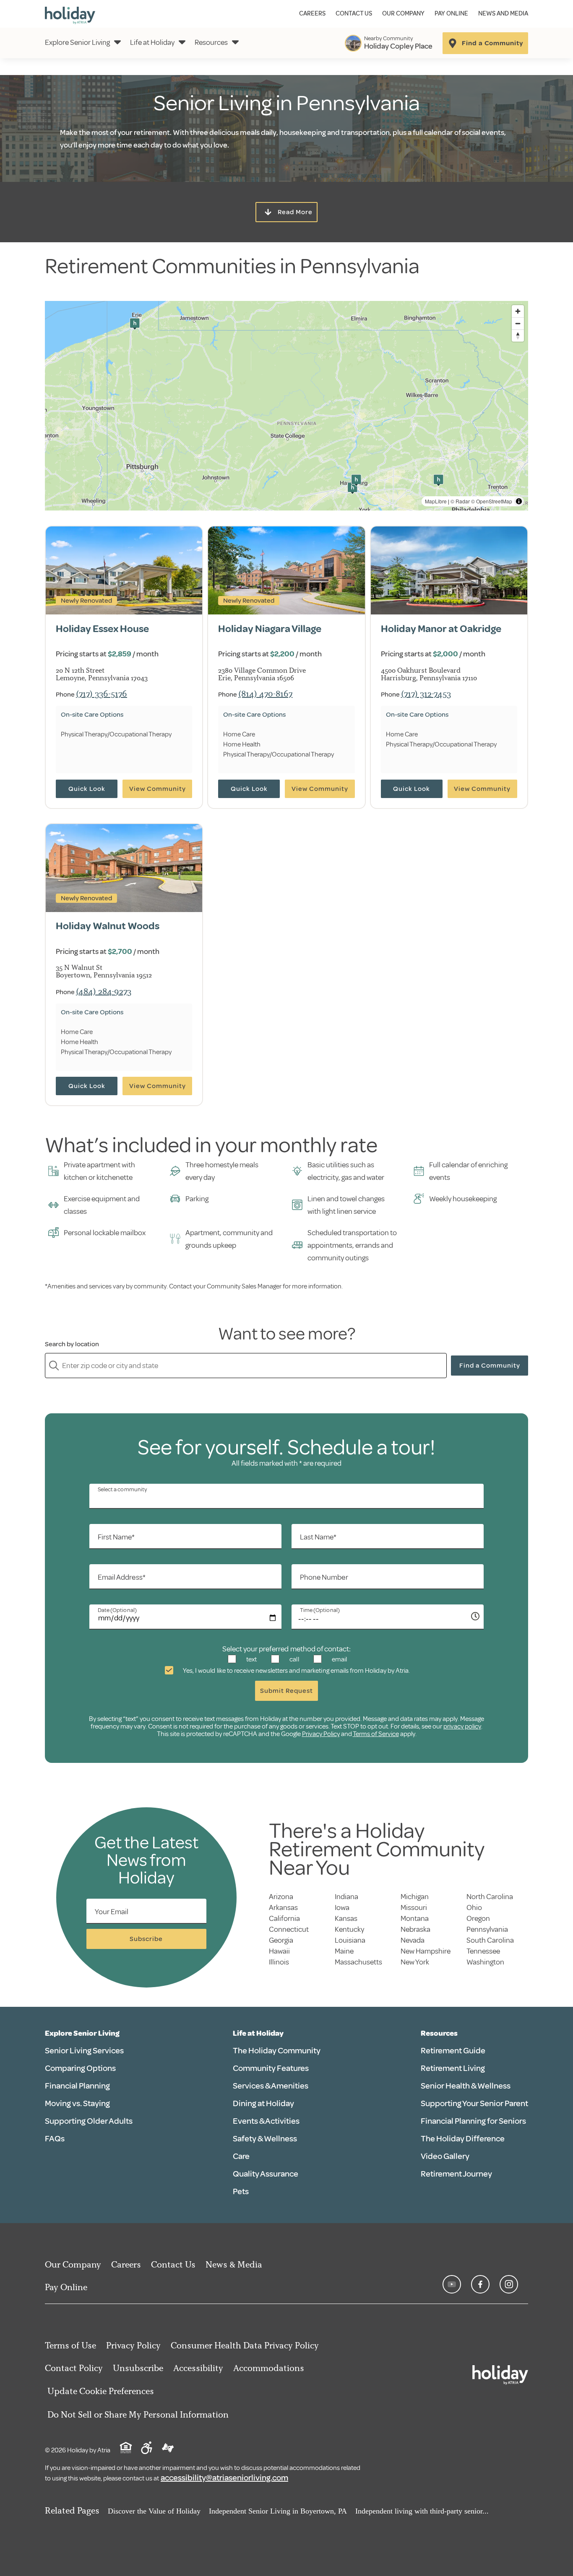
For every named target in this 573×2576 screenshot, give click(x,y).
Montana (415, 1918)
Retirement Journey (456, 2174)
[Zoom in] (518, 311)
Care (241, 2156)
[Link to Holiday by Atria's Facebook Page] (480, 2284)
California (284, 1918)
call (293, 1659)
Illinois (279, 1962)
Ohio (474, 1907)
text (251, 1659)
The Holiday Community (277, 2051)
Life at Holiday (152, 42)
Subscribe (146, 1939)
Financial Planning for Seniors (473, 2121)
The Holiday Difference (463, 2139)
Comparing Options (80, 2068)
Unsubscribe (138, 2368)
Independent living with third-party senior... (422, 2511)
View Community (158, 789)
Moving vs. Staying (77, 2103)
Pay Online (451, 14)
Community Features (271, 2068)
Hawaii (279, 1951)
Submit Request (286, 1691)
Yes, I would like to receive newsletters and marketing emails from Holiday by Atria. (296, 1671)
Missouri (414, 1907)
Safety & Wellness (265, 2139)
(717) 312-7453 (426, 693)
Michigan (415, 1897)
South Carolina (490, 1940)
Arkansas (283, 1907)
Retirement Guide (453, 2051)
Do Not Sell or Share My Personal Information (138, 2414)
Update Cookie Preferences (101, 2391)
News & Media (234, 2264)
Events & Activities (266, 2121)
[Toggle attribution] (519, 501)
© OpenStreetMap (492, 501)
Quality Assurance (266, 2174)
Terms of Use (70, 2345)
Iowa (342, 1907)
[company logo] (70, 14)
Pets (241, 2191)
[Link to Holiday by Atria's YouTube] (452, 2284)
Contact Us (354, 14)
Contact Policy (74, 2368)
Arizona (281, 1897)
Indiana (346, 1897)
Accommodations (269, 2368)
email (339, 1659)
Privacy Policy (321, 1734)
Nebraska (415, 1929)
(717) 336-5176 (102, 693)
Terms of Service (376, 1734)
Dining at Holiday (263, 2103)
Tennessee (483, 1951)
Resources (211, 42)
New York (415, 1962)
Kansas (346, 1918)
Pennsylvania (487, 1929)
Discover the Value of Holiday (154, 2511)
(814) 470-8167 (265, 693)
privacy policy (462, 1726)
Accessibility (198, 2368)
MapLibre (436, 501)
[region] (286, 406)
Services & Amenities (271, 2086)
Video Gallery (445, 2156)
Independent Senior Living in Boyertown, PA (278, 2511)
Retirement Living (453, 2068)
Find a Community (490, 1366)
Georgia (281, 1940)
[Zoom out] (518, 323)
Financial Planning (77, 2086)
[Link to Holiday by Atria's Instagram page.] (509, 2284)
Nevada (413, 1940)
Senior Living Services (84, 2051)
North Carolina (490, 1897)
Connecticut (289, 1929)
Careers (312, 14)
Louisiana (350, 1940)
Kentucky (349, 1929)
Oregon (478, 1918)
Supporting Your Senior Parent (474, 2103)
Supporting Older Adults (89, 2121)
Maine (344, 1951)
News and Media (503, 14)
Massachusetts (358, 1962)
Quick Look (87, 789)
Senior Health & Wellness (466, 2086)
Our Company (403, 14)
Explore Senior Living (77, 42)
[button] (135, 324)
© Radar (460, 501)
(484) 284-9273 (104, 991)
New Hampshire (426, 1951)
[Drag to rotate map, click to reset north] (518, 336)
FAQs (55, 2139)
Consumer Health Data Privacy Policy (245, 2345)
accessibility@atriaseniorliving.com (224, 2478)
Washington (485, 1962)
